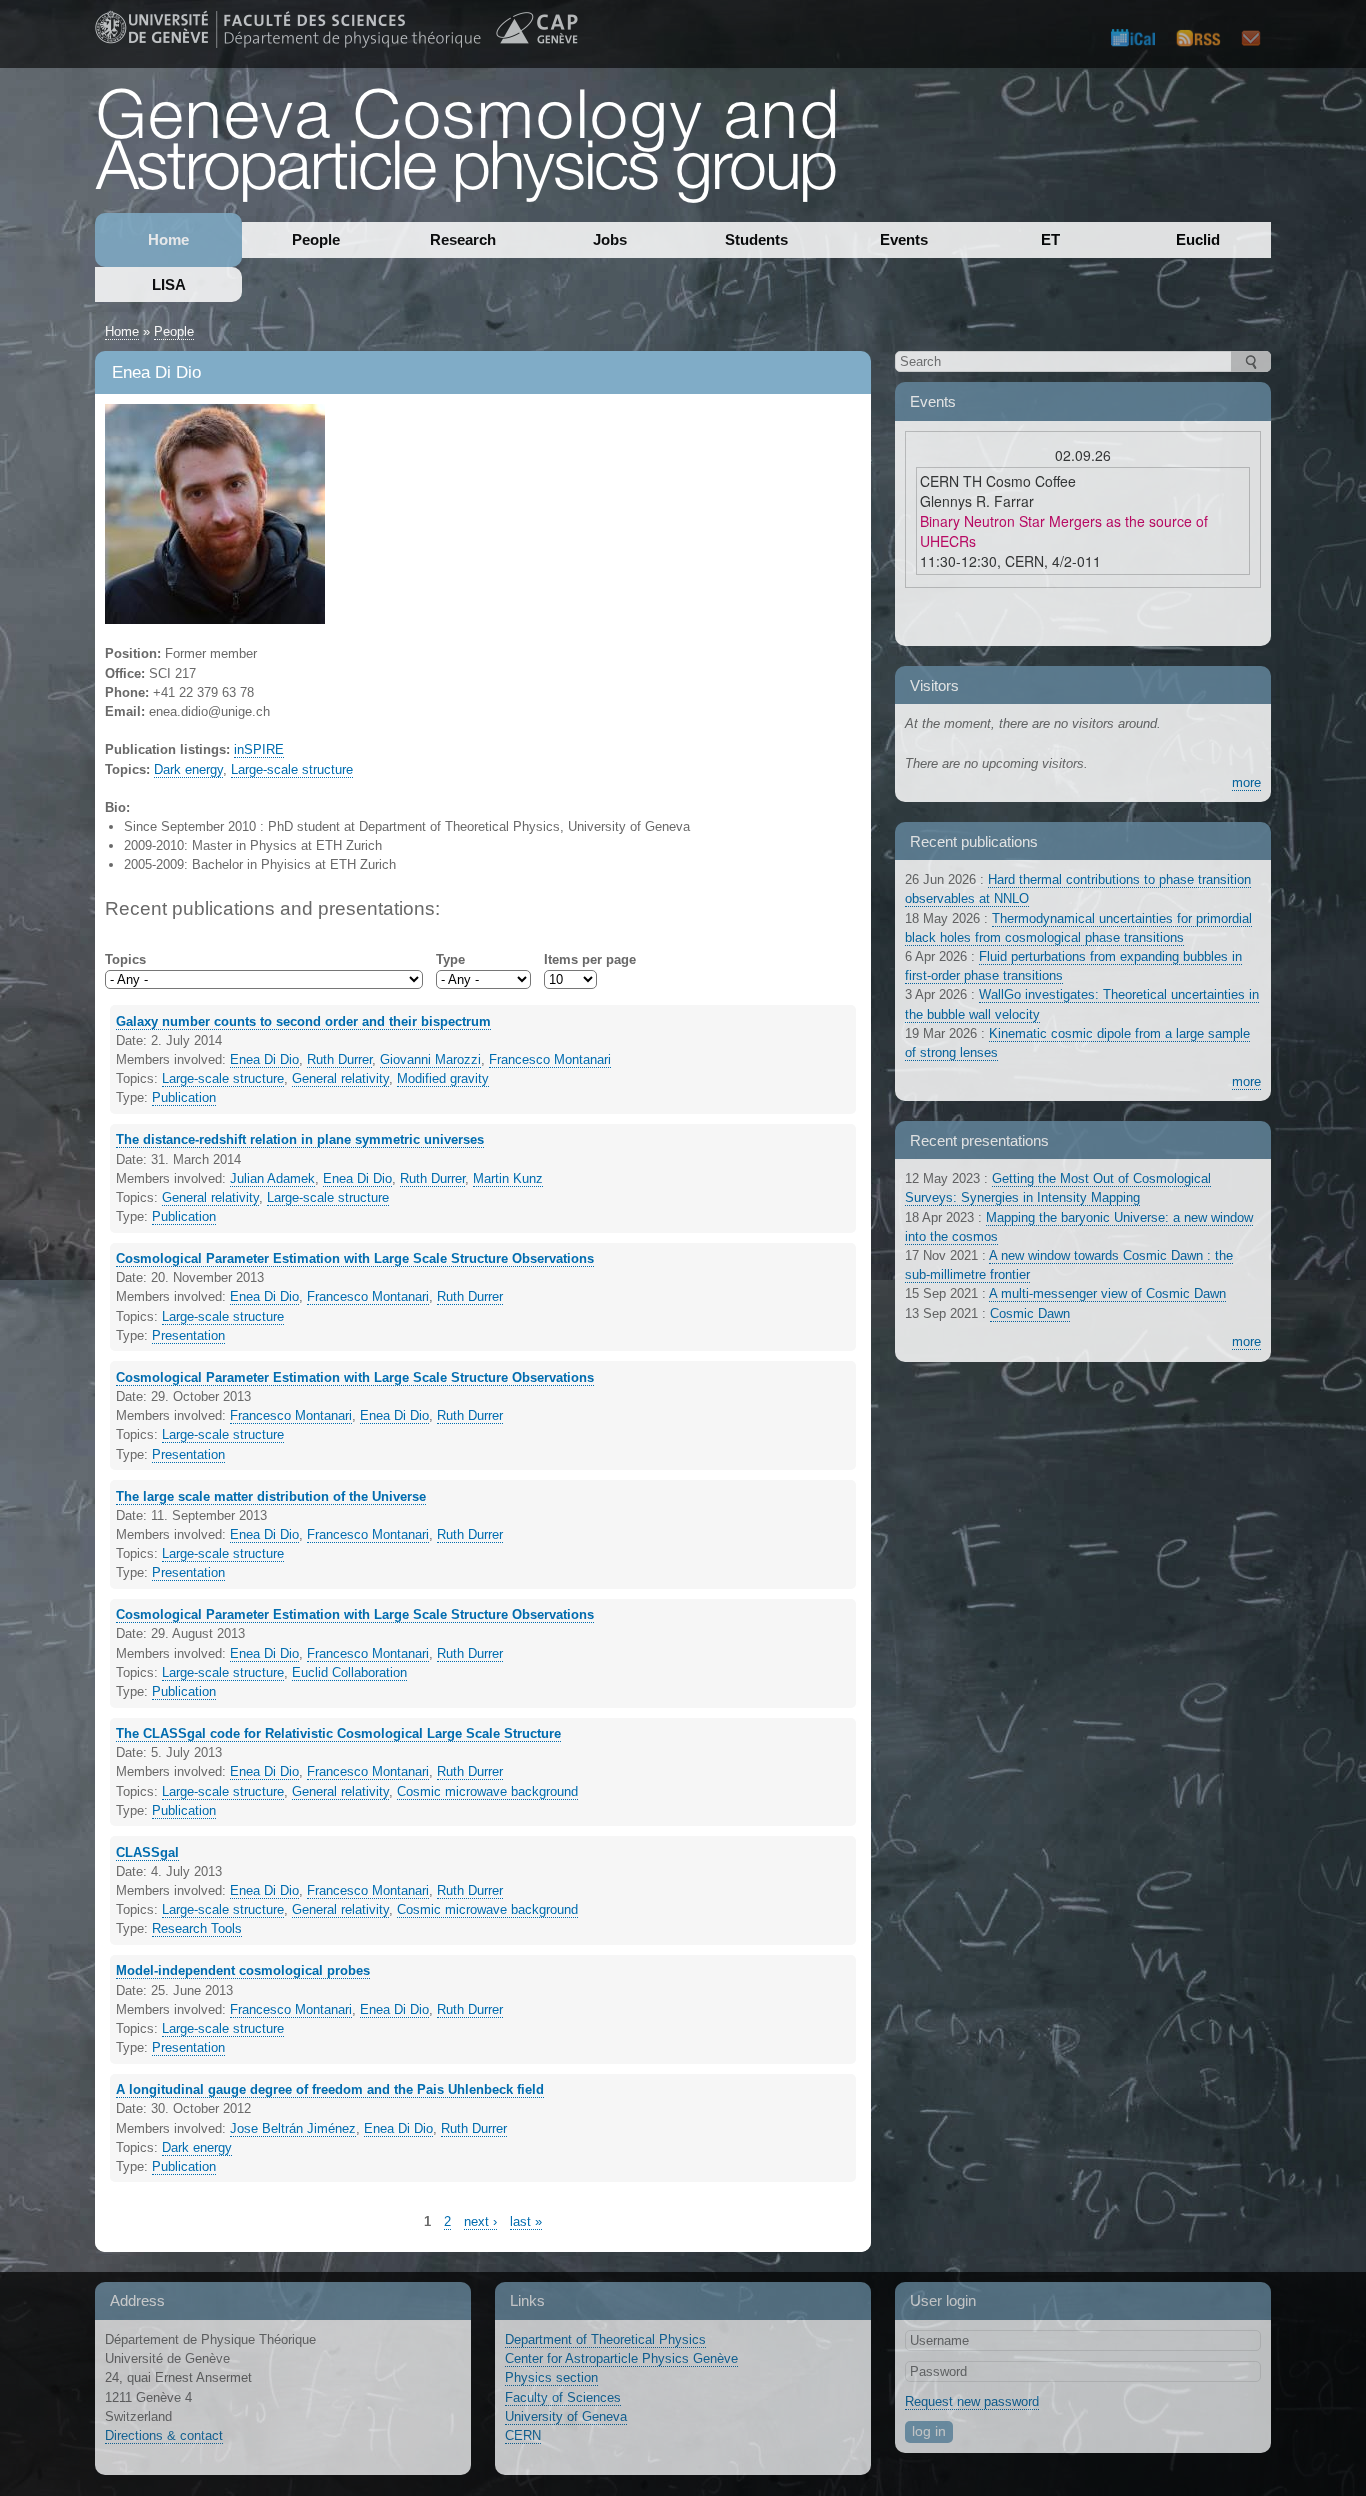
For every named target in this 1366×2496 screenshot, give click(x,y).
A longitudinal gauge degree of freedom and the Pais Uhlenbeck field (330, 2089)
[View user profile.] (215, 614)
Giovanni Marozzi (430, 1059)
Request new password (972, 2401)
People (316, 239)
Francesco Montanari (550, 1059)
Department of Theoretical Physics (605, 2339)
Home (168, 239)
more (1246, 782)
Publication (184, 1097)
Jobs (610, 239)
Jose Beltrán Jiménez (293, 2128)
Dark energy (188, 769)
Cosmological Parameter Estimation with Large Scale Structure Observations (355, 1258)
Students (756, 239)
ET (1050, 239)
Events (904, 239)
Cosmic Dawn (1030, 1313)
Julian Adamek (272, 1178)
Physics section (551, 2377)
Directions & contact (164, 2435)
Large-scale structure (292, 769)
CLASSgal (147, 1852)
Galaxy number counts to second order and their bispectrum (303, 1021)
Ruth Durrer (339, 1059)
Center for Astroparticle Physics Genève (621, 2358)
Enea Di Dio (264, 1059)
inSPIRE (259, 749)
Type (450, 959)
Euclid (1198, 239)
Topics (125, 959)
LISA (169, 284)
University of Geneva (566, 2416)
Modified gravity (443, 1078)
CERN (523, 2435)
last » (526, 2221)
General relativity (340, 1078)
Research (463, 239)
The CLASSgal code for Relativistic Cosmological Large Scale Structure (338, 1733)
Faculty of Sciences (563, 2397)
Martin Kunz (508, 1178)
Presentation (188, 1335)
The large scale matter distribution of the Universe (271, 1496)
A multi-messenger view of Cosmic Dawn (1107, 1293)
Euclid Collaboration (349, 1672)
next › (480, 2221)
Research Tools (197, 1928)
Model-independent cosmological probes (243, 1970)
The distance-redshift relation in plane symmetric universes (300, 1139)
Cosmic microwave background (487, 1791)
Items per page (590, 959)
